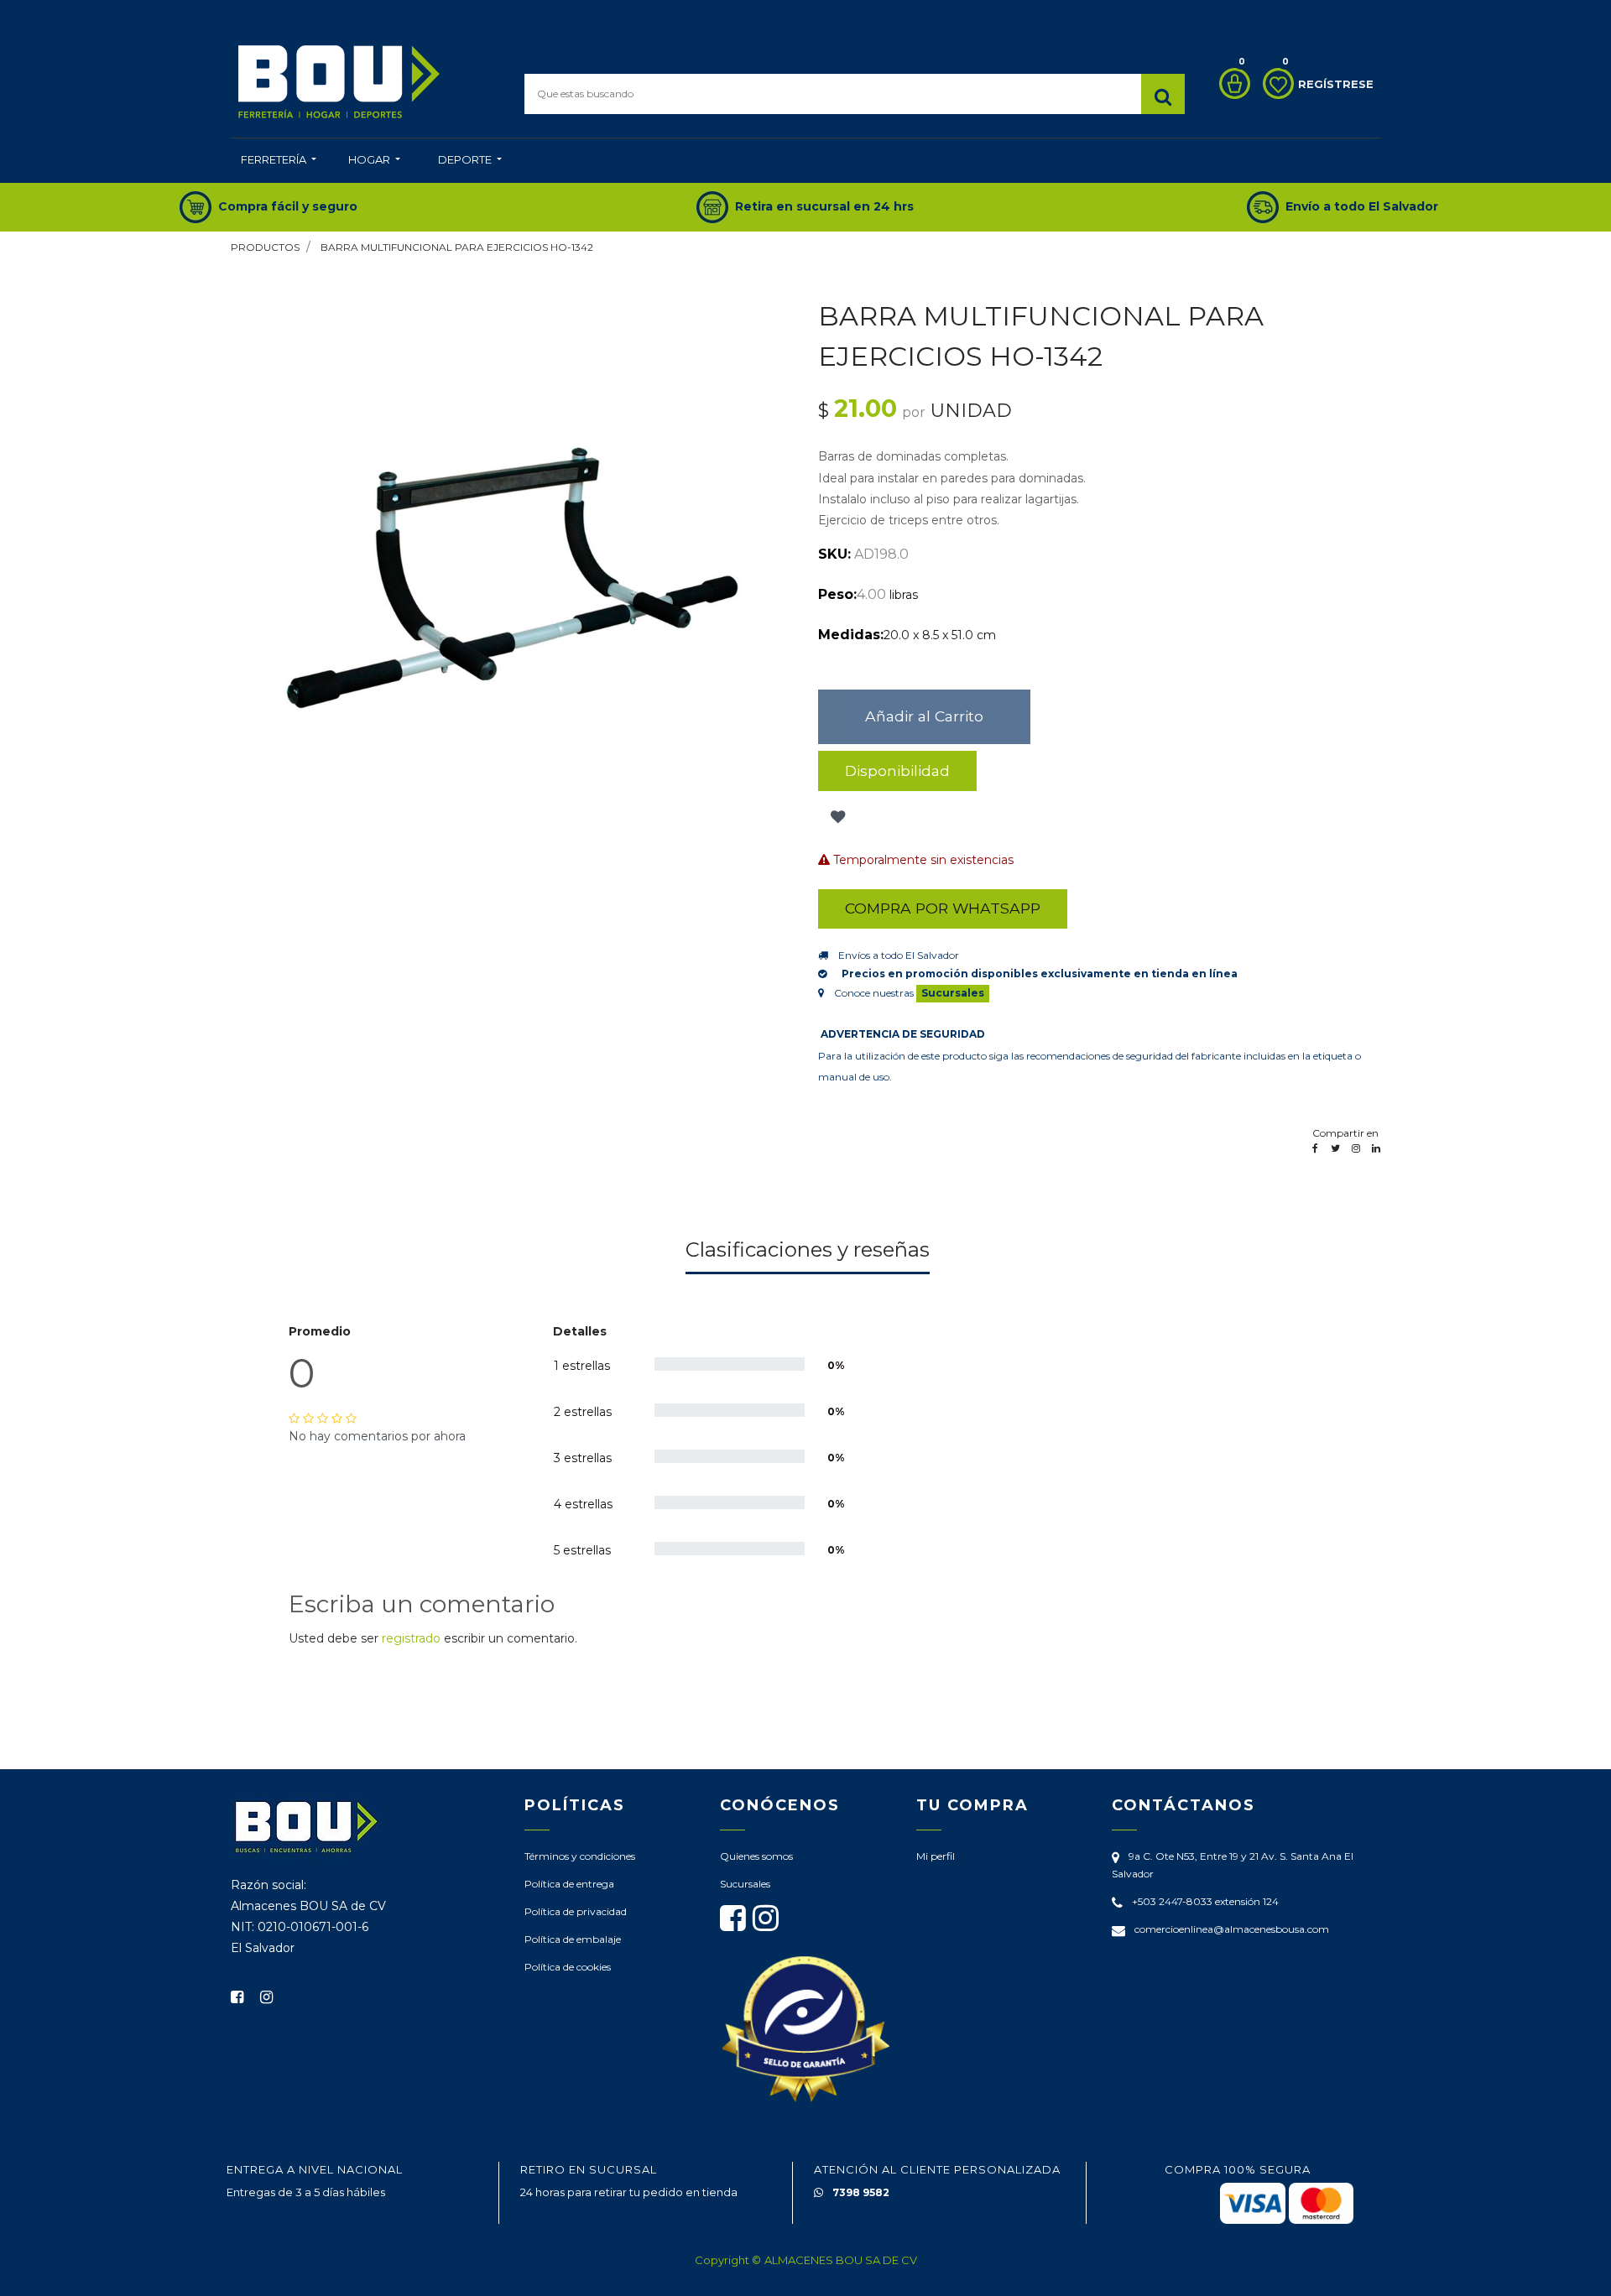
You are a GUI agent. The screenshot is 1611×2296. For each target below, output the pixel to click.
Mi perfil (936, 1856)
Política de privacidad (576, 1911)
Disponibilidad (897, 771)
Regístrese (1336, 84)
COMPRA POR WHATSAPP (943, 908)
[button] (836, 818)
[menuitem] (279, 161)
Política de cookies (568, 1967)
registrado (411, 1638)
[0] (1230, 83)
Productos (265, 247)
